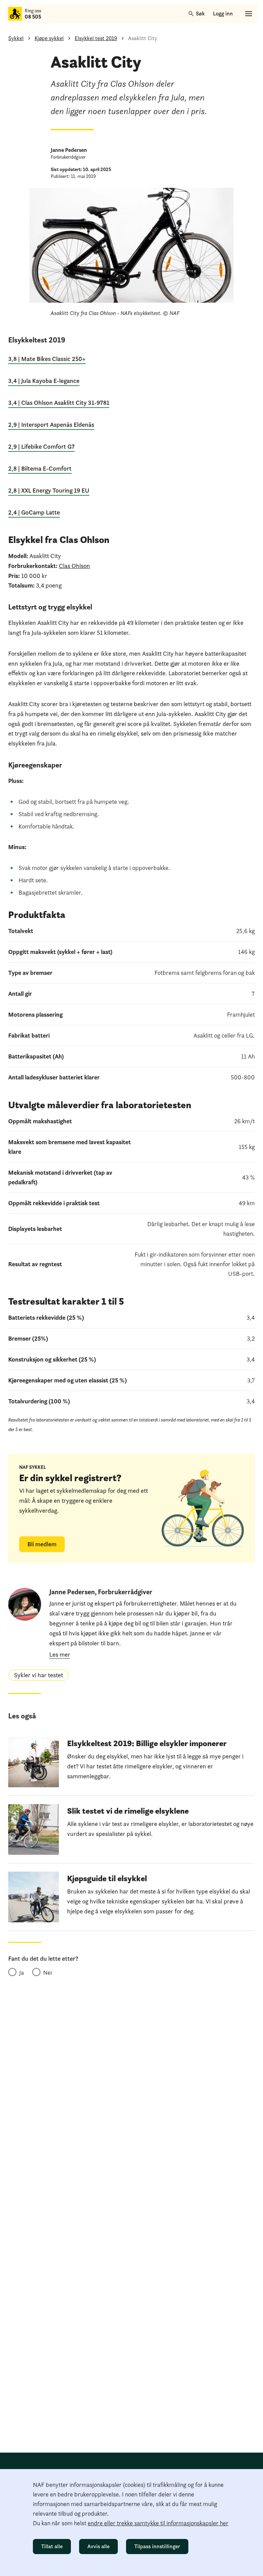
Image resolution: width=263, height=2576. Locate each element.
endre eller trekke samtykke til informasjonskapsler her (158, 2523)
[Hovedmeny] (249, 14)
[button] (39, 1675)
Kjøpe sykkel (49, 38)
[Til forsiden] (15, 14)
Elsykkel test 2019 (96, 38)
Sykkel (16, 38)
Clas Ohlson (74, 566)
